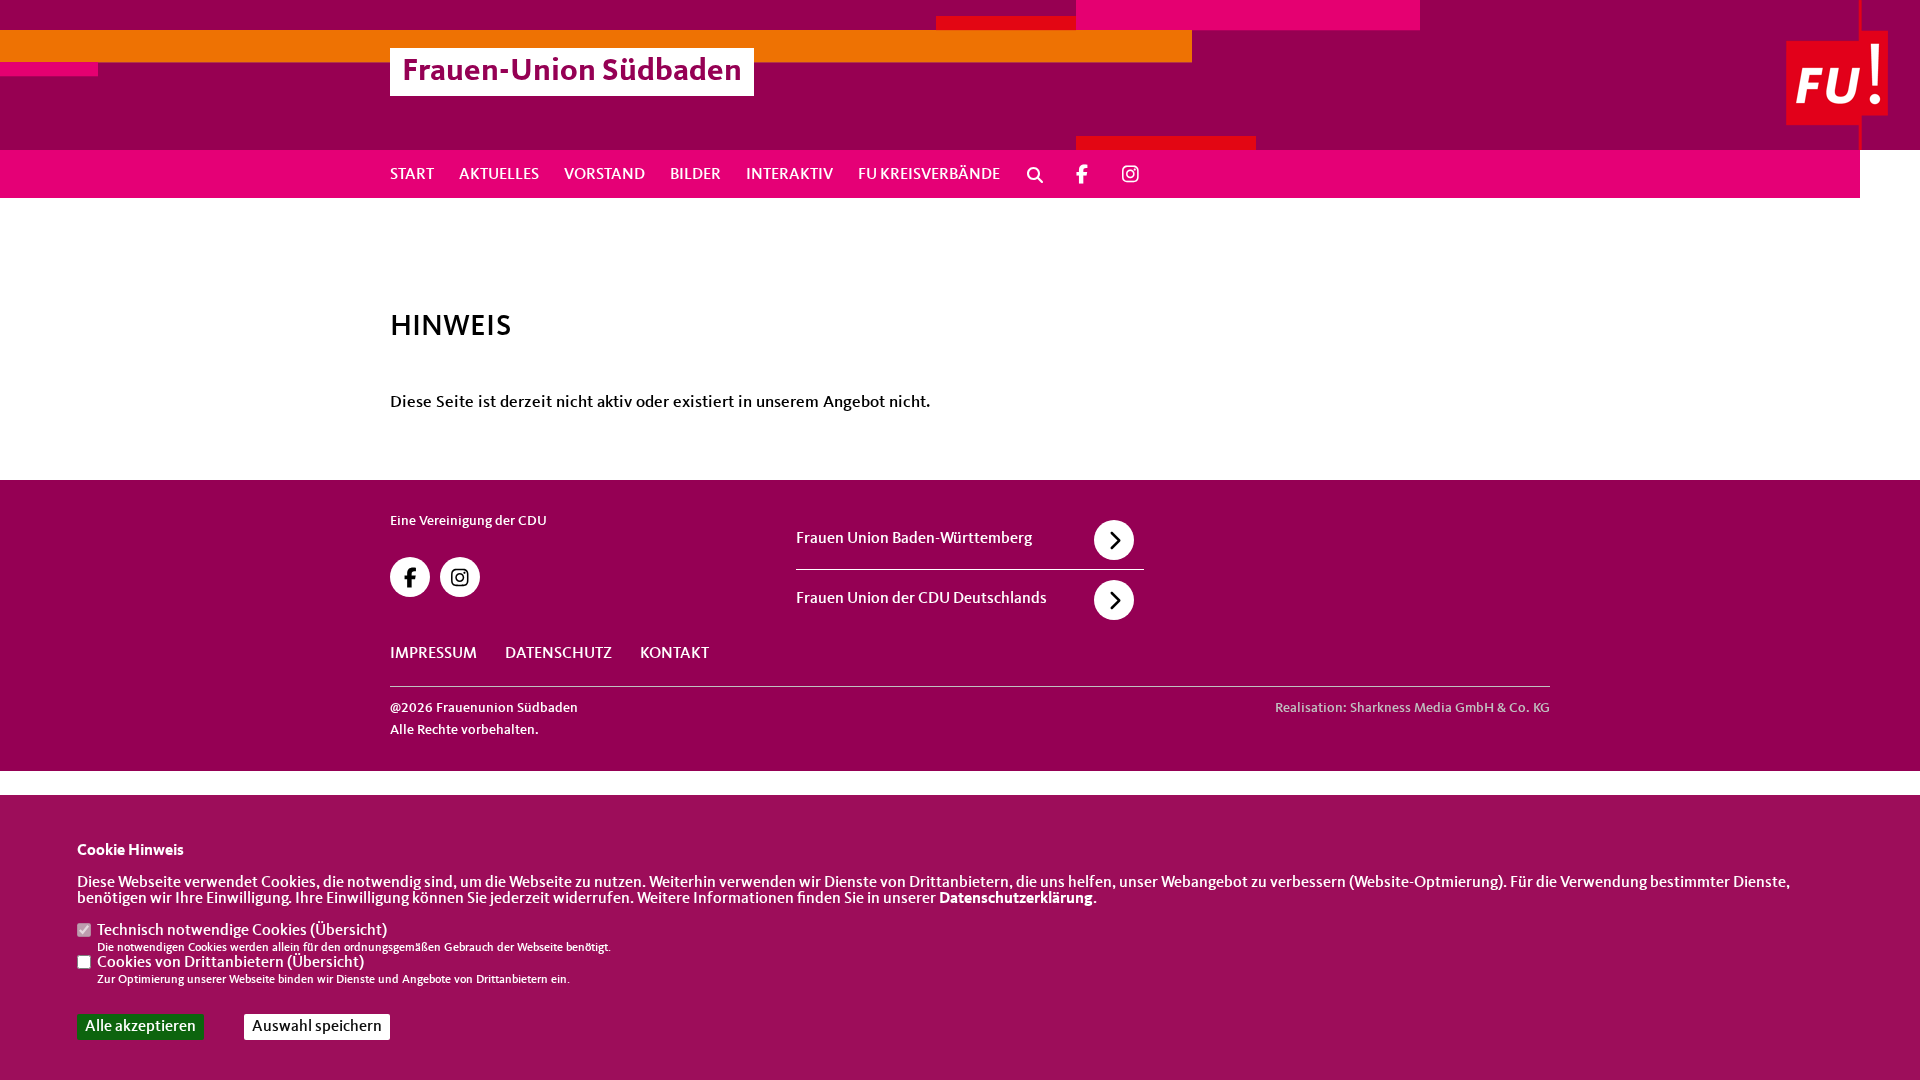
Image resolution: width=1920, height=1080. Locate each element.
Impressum (433, 654)
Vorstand (604, 175)
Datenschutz (558, 654)
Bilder (695, 175)
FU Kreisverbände (929, 175)
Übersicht (348, 931)
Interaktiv (789, 175)
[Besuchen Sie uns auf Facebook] (1082, 174)
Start (412, 175)
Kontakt (674, 654)
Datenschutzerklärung (1016, 899)
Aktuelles (499, 175)
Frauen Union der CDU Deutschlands (921, 599)
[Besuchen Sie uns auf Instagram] (1131, 174)
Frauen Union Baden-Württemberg (914, 539)
